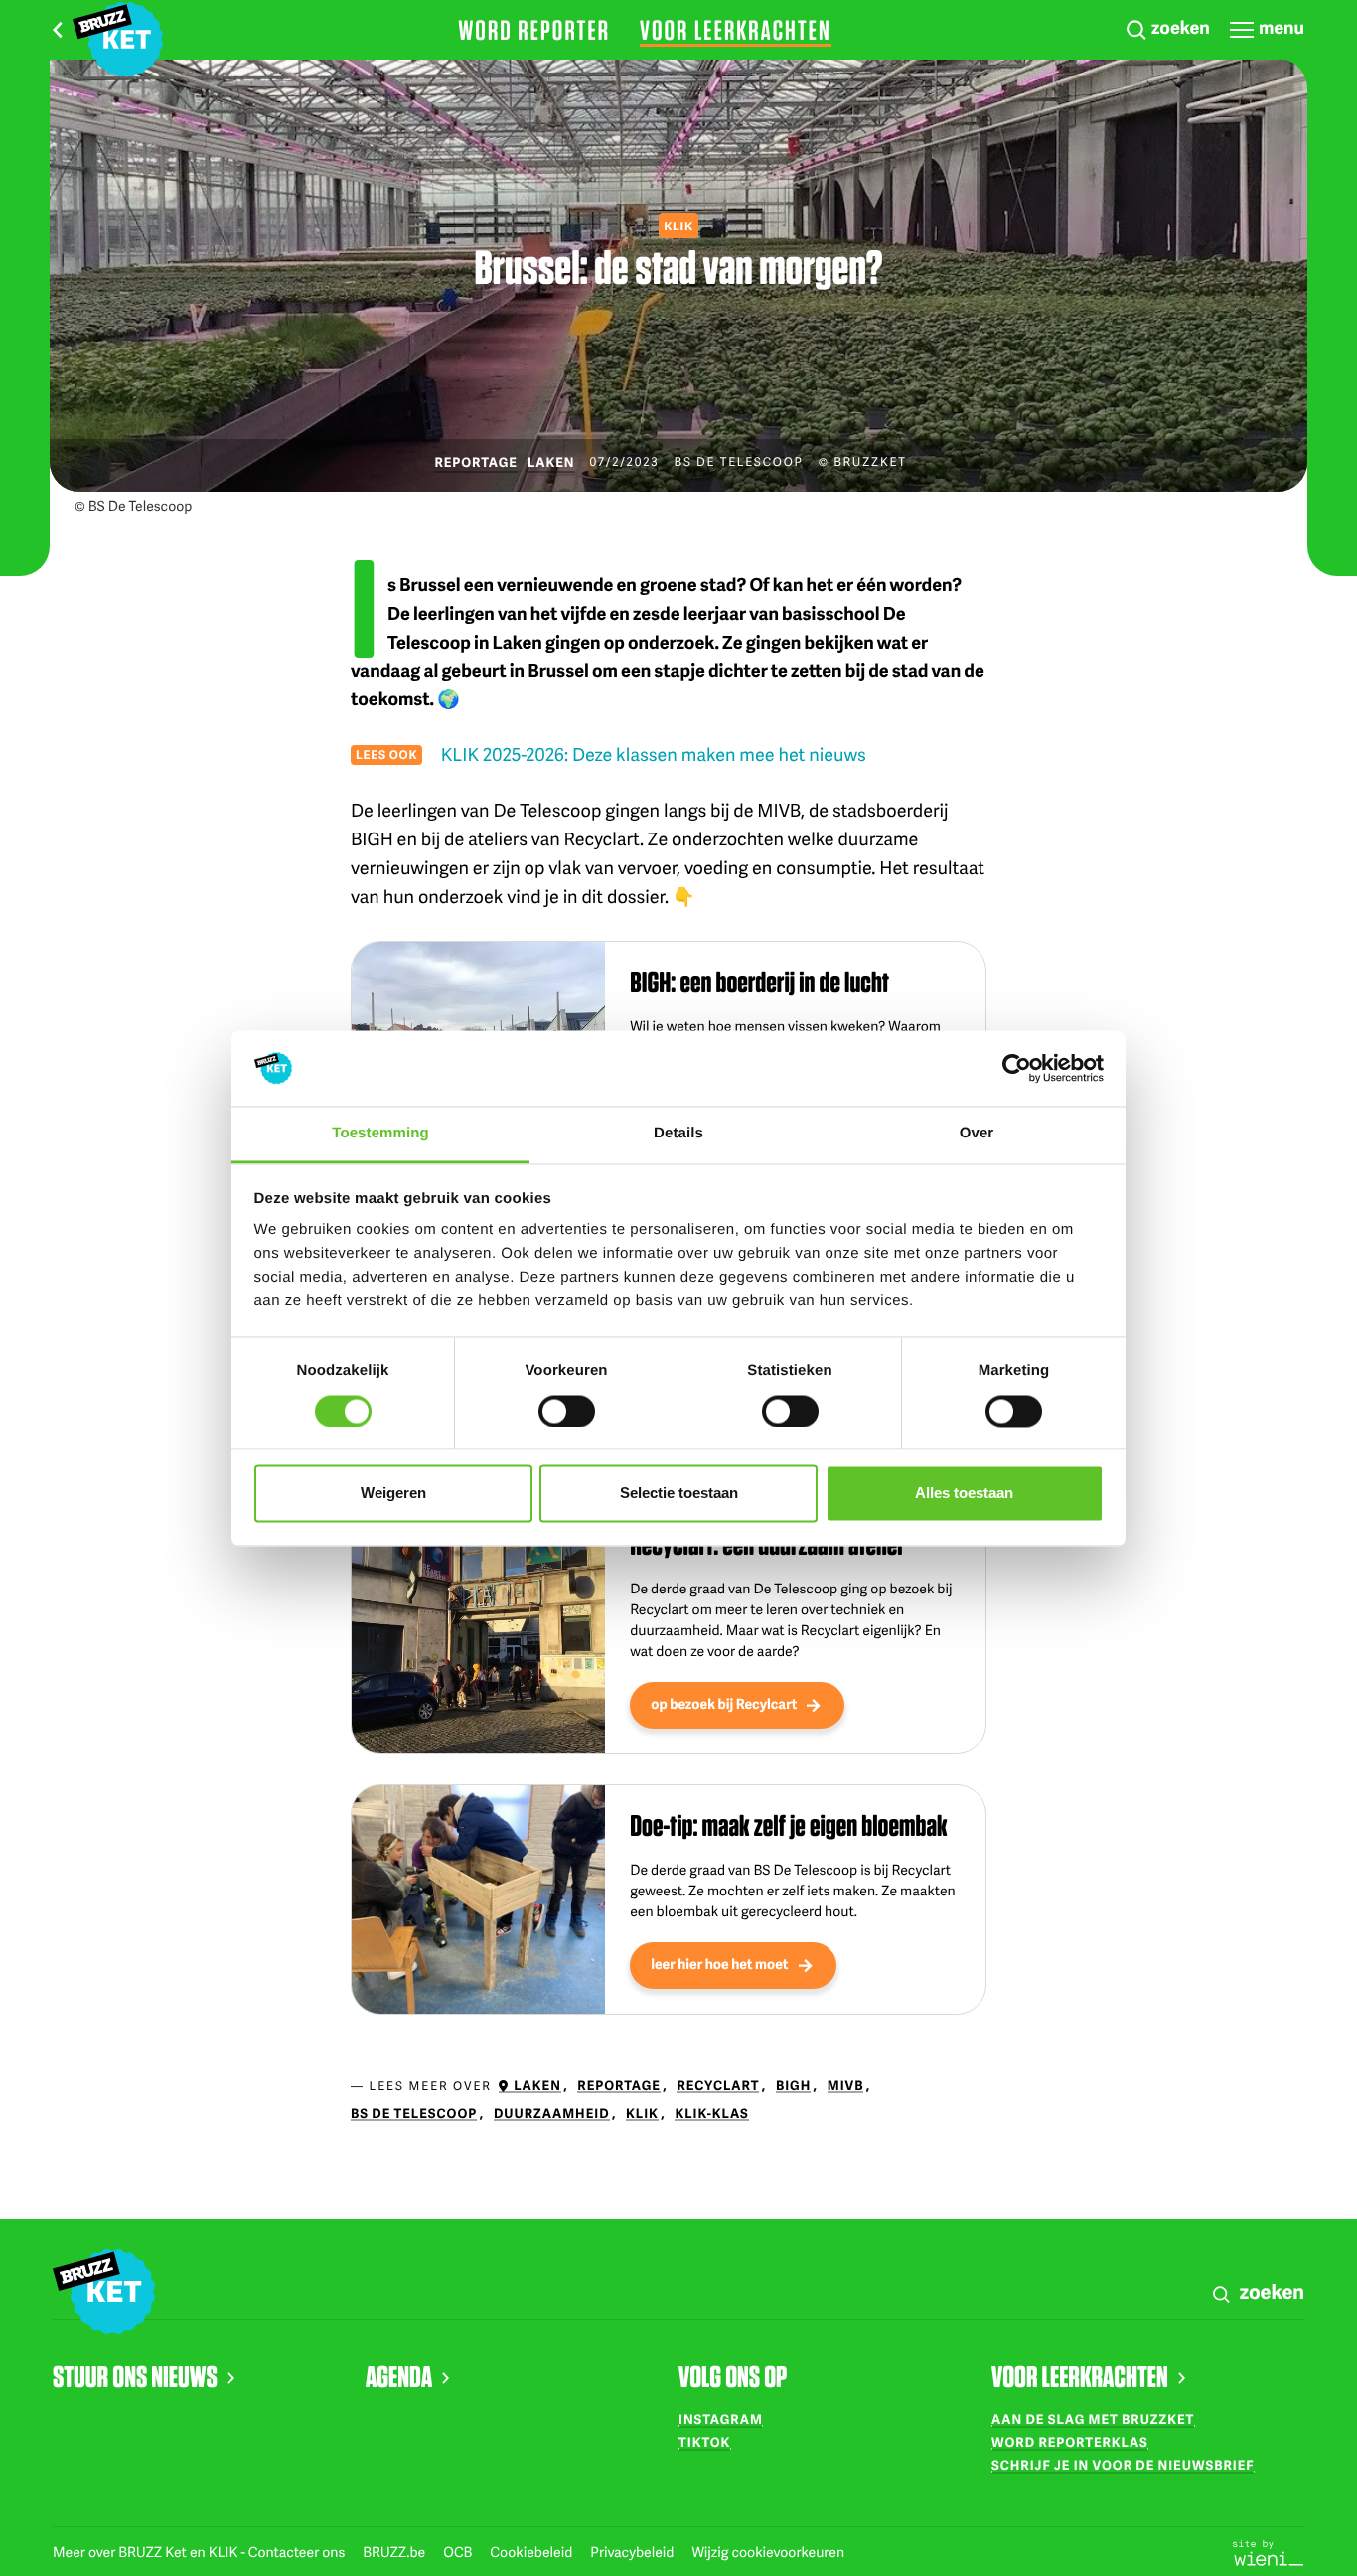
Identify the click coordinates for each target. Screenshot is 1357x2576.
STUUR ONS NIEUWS (135, 2376)
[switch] (567, 1411)
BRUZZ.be (395, 2553)
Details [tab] (678, 1134)
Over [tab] (977, 1134)
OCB (459, 2553)
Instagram (721, 2419)
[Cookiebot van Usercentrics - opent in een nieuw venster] (1017, 1068)
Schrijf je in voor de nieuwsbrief (1123, 2465)
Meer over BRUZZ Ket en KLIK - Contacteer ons (200, 2553)
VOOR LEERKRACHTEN (1080, 2376)
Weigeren (393, 1494)
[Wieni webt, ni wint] (1269, 2551)
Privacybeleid (633, 2553)
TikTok (704, 2442)
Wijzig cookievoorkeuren (768, 2553)
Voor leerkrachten (736, 30)
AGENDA (399, 2376)
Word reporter (534, 30)
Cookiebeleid (532, 2553)
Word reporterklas (1070, 2442)
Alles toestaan (964, 1494)
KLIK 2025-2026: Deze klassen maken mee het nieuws (654, 755)
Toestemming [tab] (380, 1134)
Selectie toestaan (679, 1494)
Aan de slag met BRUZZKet (1093, 2419)
